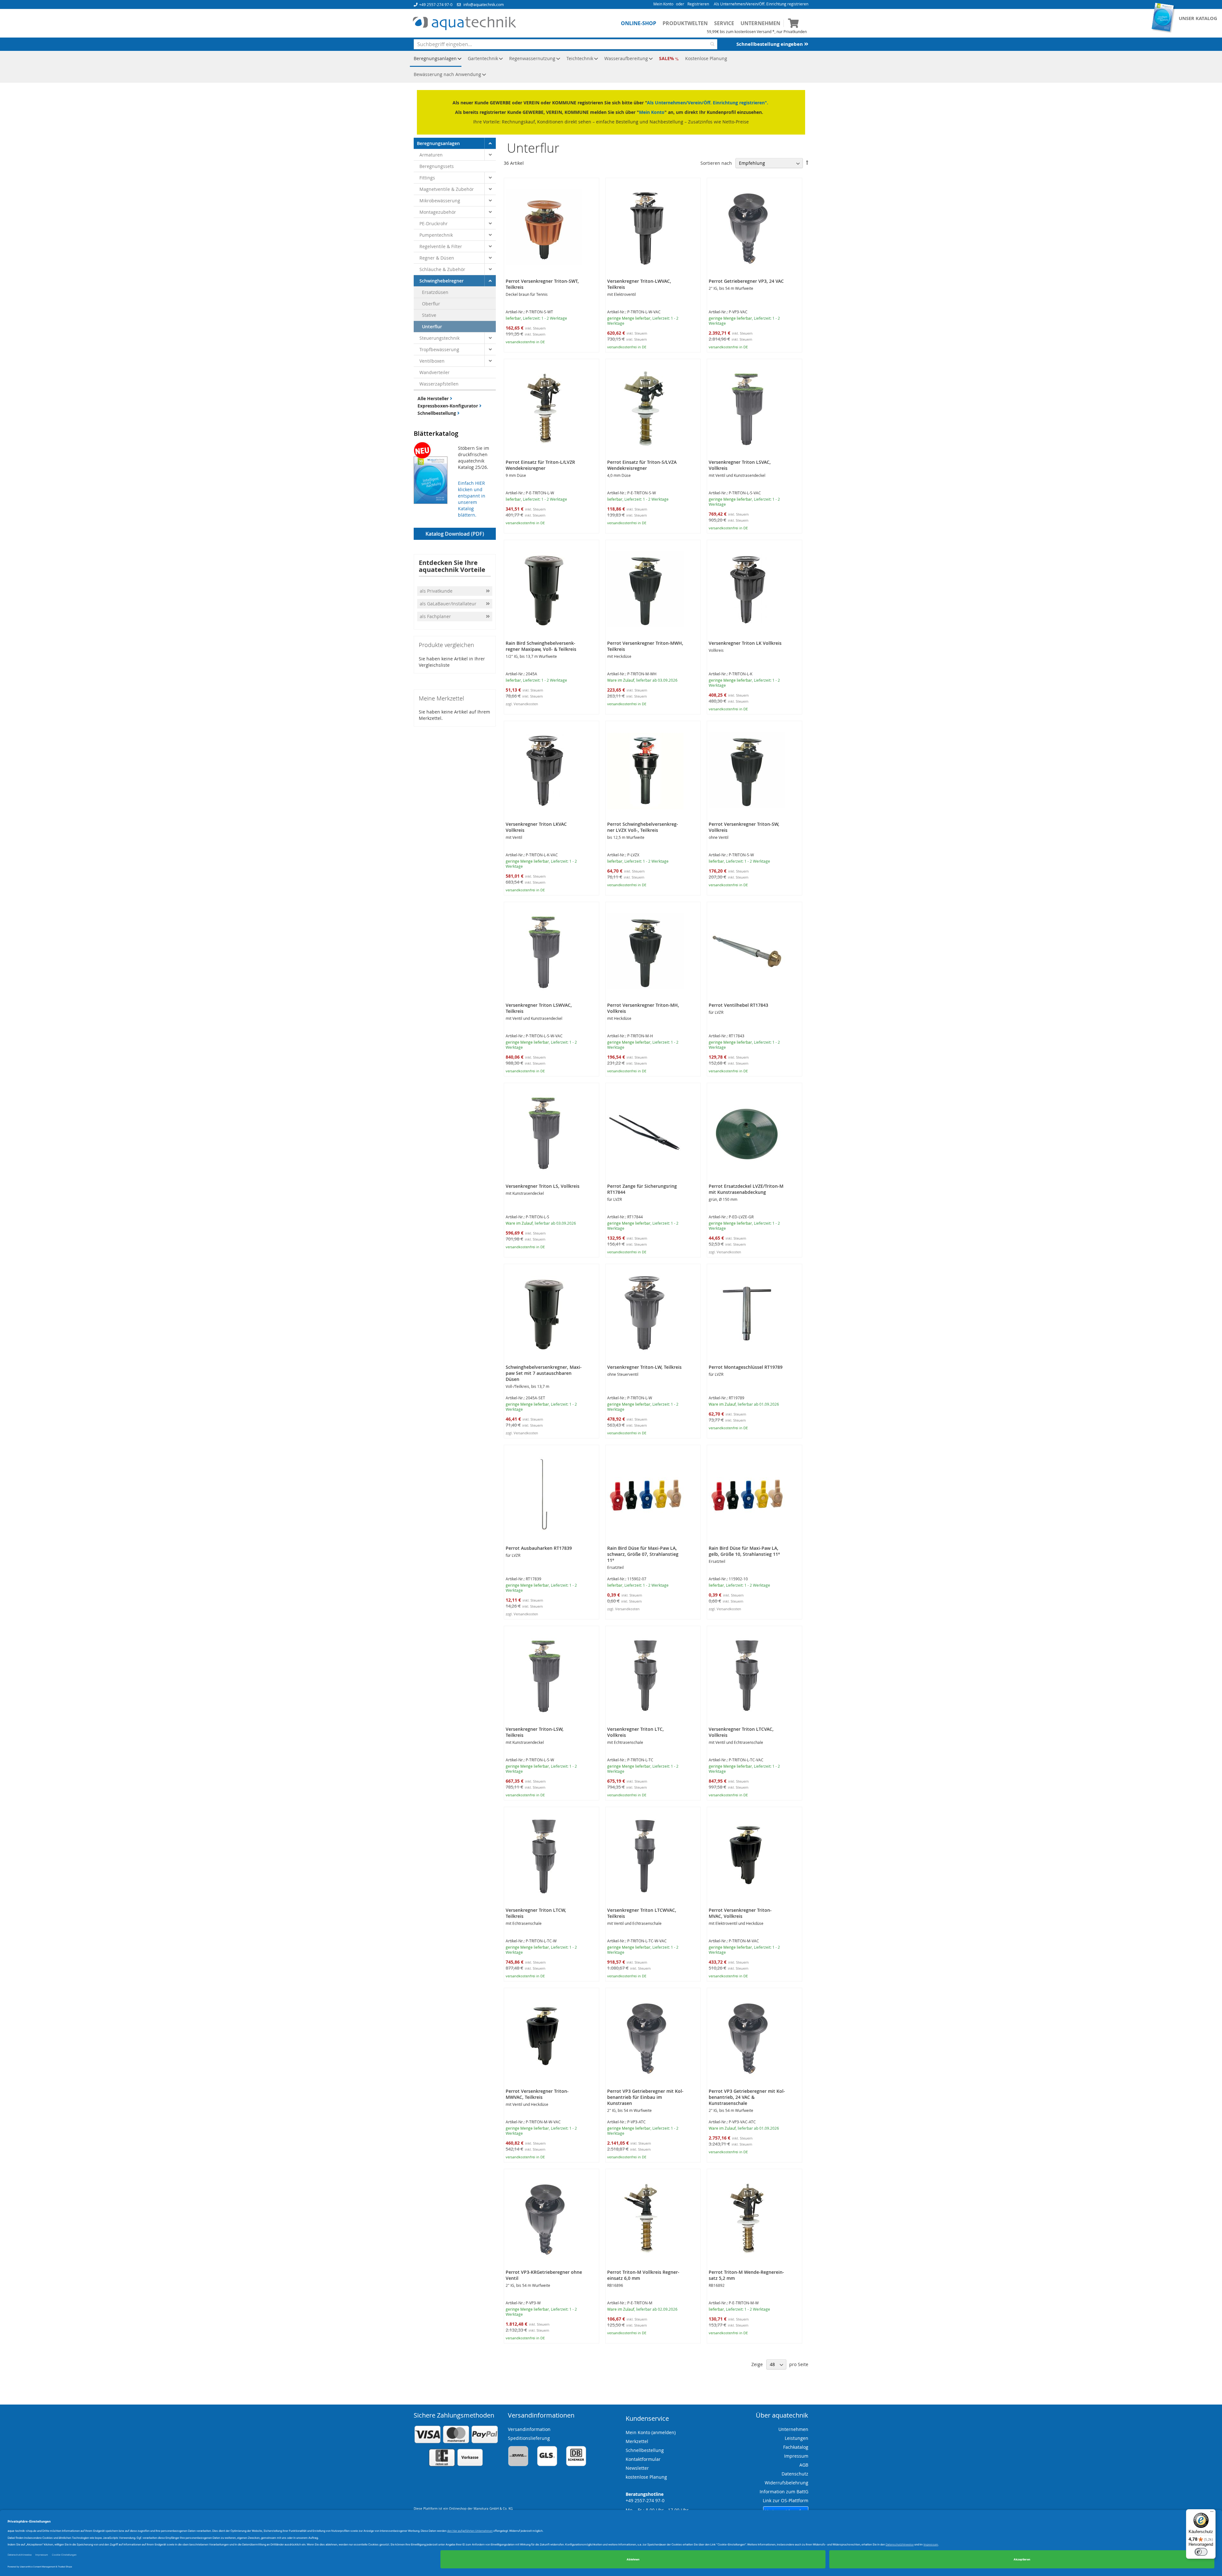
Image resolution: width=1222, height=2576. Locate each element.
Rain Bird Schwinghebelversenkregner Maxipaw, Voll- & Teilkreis (541, 646)
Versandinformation (529, 2429)
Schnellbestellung (437, 413)
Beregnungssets (437, 166)
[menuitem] (436, 59)
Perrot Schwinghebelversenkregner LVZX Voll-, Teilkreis (643, 827)
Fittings (427, 178)
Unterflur (432, 327)
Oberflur (431, 304)
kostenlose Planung (646, 2477)
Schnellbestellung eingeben (770, 44)
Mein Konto (663, 4)
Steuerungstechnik (439, 338)
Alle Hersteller (434, 398)
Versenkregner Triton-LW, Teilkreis (644, 1367)
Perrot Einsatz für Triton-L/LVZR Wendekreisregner (540, 465)
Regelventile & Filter (441, 246)
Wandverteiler (435, 372)
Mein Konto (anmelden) (651, 2432)
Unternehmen (760, 23)
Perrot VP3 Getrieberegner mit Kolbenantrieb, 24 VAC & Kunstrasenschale (747, 2097)
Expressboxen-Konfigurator (448, 406)
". (766, 103)
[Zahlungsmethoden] (456, 2465)
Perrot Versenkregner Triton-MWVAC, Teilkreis (537, 2094)
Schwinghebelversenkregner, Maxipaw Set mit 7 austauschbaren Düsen (544, 1373)
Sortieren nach (716, 163)
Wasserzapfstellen (439, 384)
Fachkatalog (796, 2447)
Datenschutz (795, 2474)
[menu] (611, 67)
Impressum (796, 2456)
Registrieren (698, 4)
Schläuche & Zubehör (442, 269)
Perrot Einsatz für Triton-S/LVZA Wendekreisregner (642, 465)
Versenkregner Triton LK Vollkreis (745, 643)
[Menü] (1212, 2513)
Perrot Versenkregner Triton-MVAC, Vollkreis (740, 1913)
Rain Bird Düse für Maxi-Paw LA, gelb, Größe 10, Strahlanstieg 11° (744, 1551)
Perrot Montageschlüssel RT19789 (746, 1367)
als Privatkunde (436, 591)
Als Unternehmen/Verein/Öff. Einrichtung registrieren (761, 4)
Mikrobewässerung (440, 201)
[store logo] (464, 24)
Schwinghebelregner (442, 281)
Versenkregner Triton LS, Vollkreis (543, 1186)
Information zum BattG (784, 2492)
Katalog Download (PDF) (455, 534)
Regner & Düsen (437, 258)
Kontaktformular (643, 2459)
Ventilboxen (432, 361)
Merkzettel (637, 2441)
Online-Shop (639, 23)
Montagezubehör (438, 212)
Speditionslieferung (529, 2438)
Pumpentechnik (436, 235)
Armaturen (431, 155)
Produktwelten (685, 23)
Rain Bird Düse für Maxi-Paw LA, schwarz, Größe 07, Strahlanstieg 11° (643, 1554)
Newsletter (637, 2468)
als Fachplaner (436, 616)
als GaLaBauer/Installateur (448, 604)
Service (724, 23)
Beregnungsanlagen (438, 143)
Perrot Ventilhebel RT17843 (738, 1005)
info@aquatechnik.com (484, 4)
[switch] (1201, 2552)
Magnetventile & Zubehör (447, 189)
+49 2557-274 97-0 (436, 4)
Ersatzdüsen (435, 292)
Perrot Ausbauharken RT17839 (539, 1548)
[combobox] (565, 44)
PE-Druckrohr (434, 223)
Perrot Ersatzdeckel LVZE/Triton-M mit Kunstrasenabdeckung (746, 1189)
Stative (429, 315)
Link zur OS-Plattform (786, 2500)
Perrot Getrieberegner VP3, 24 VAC (746, 281)
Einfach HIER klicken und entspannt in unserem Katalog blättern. (472, 499)
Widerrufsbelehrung (787, 2483)
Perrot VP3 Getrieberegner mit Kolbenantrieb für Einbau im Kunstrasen (645, 2097)
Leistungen (797, 2438)
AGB (804, 2465)
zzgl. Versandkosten (522, 704)
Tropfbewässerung (439, 349)
